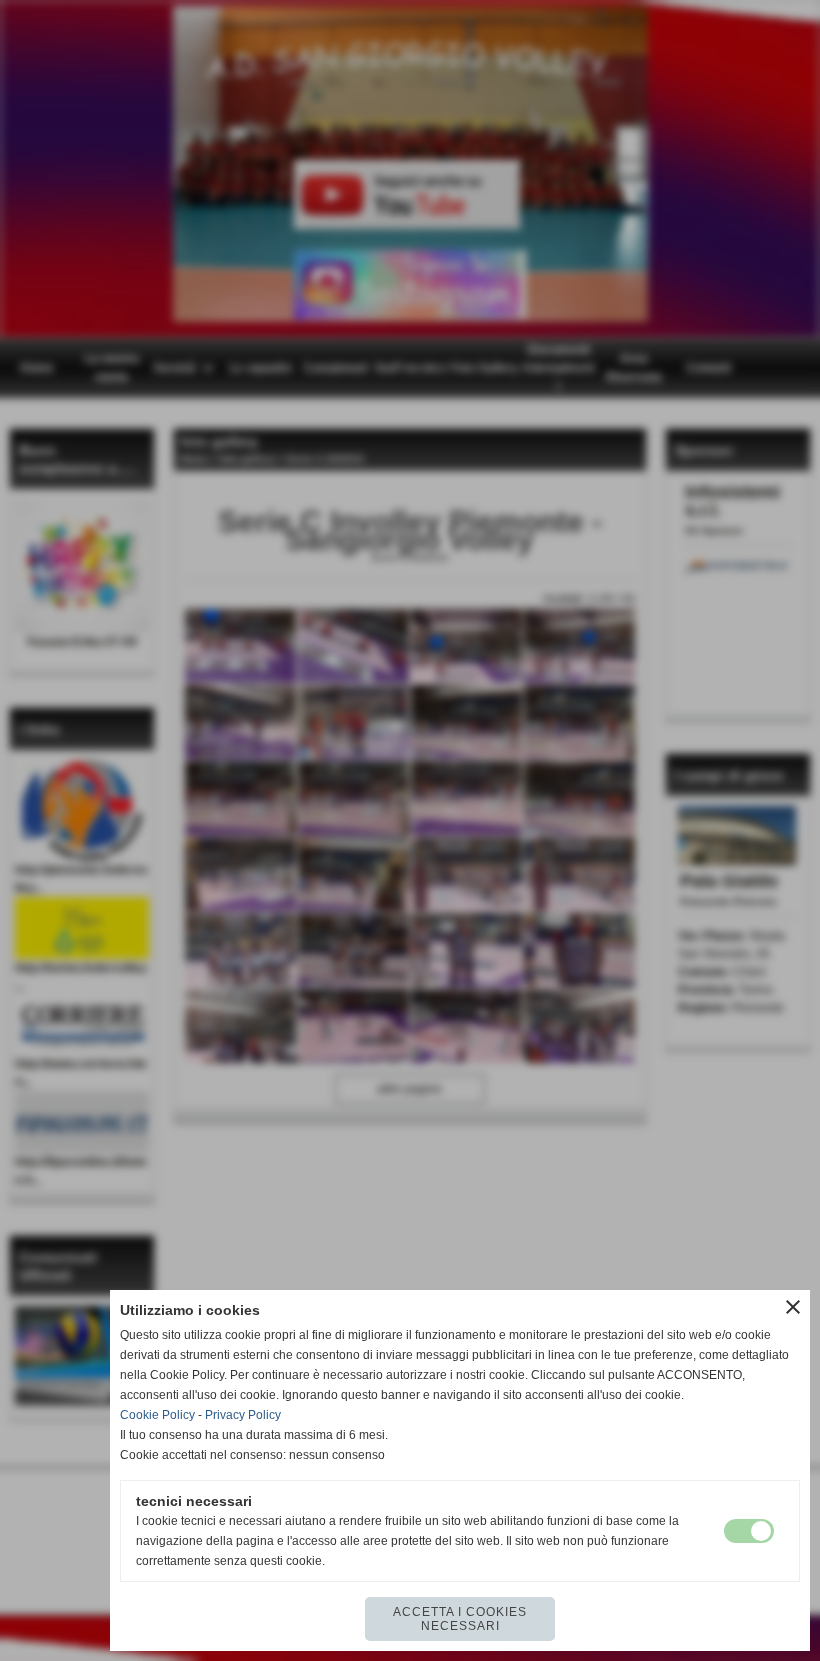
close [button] (793, 1307)
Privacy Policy (243, 1415)
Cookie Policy (157, 1415)
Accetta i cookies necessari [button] (460, 1619)
